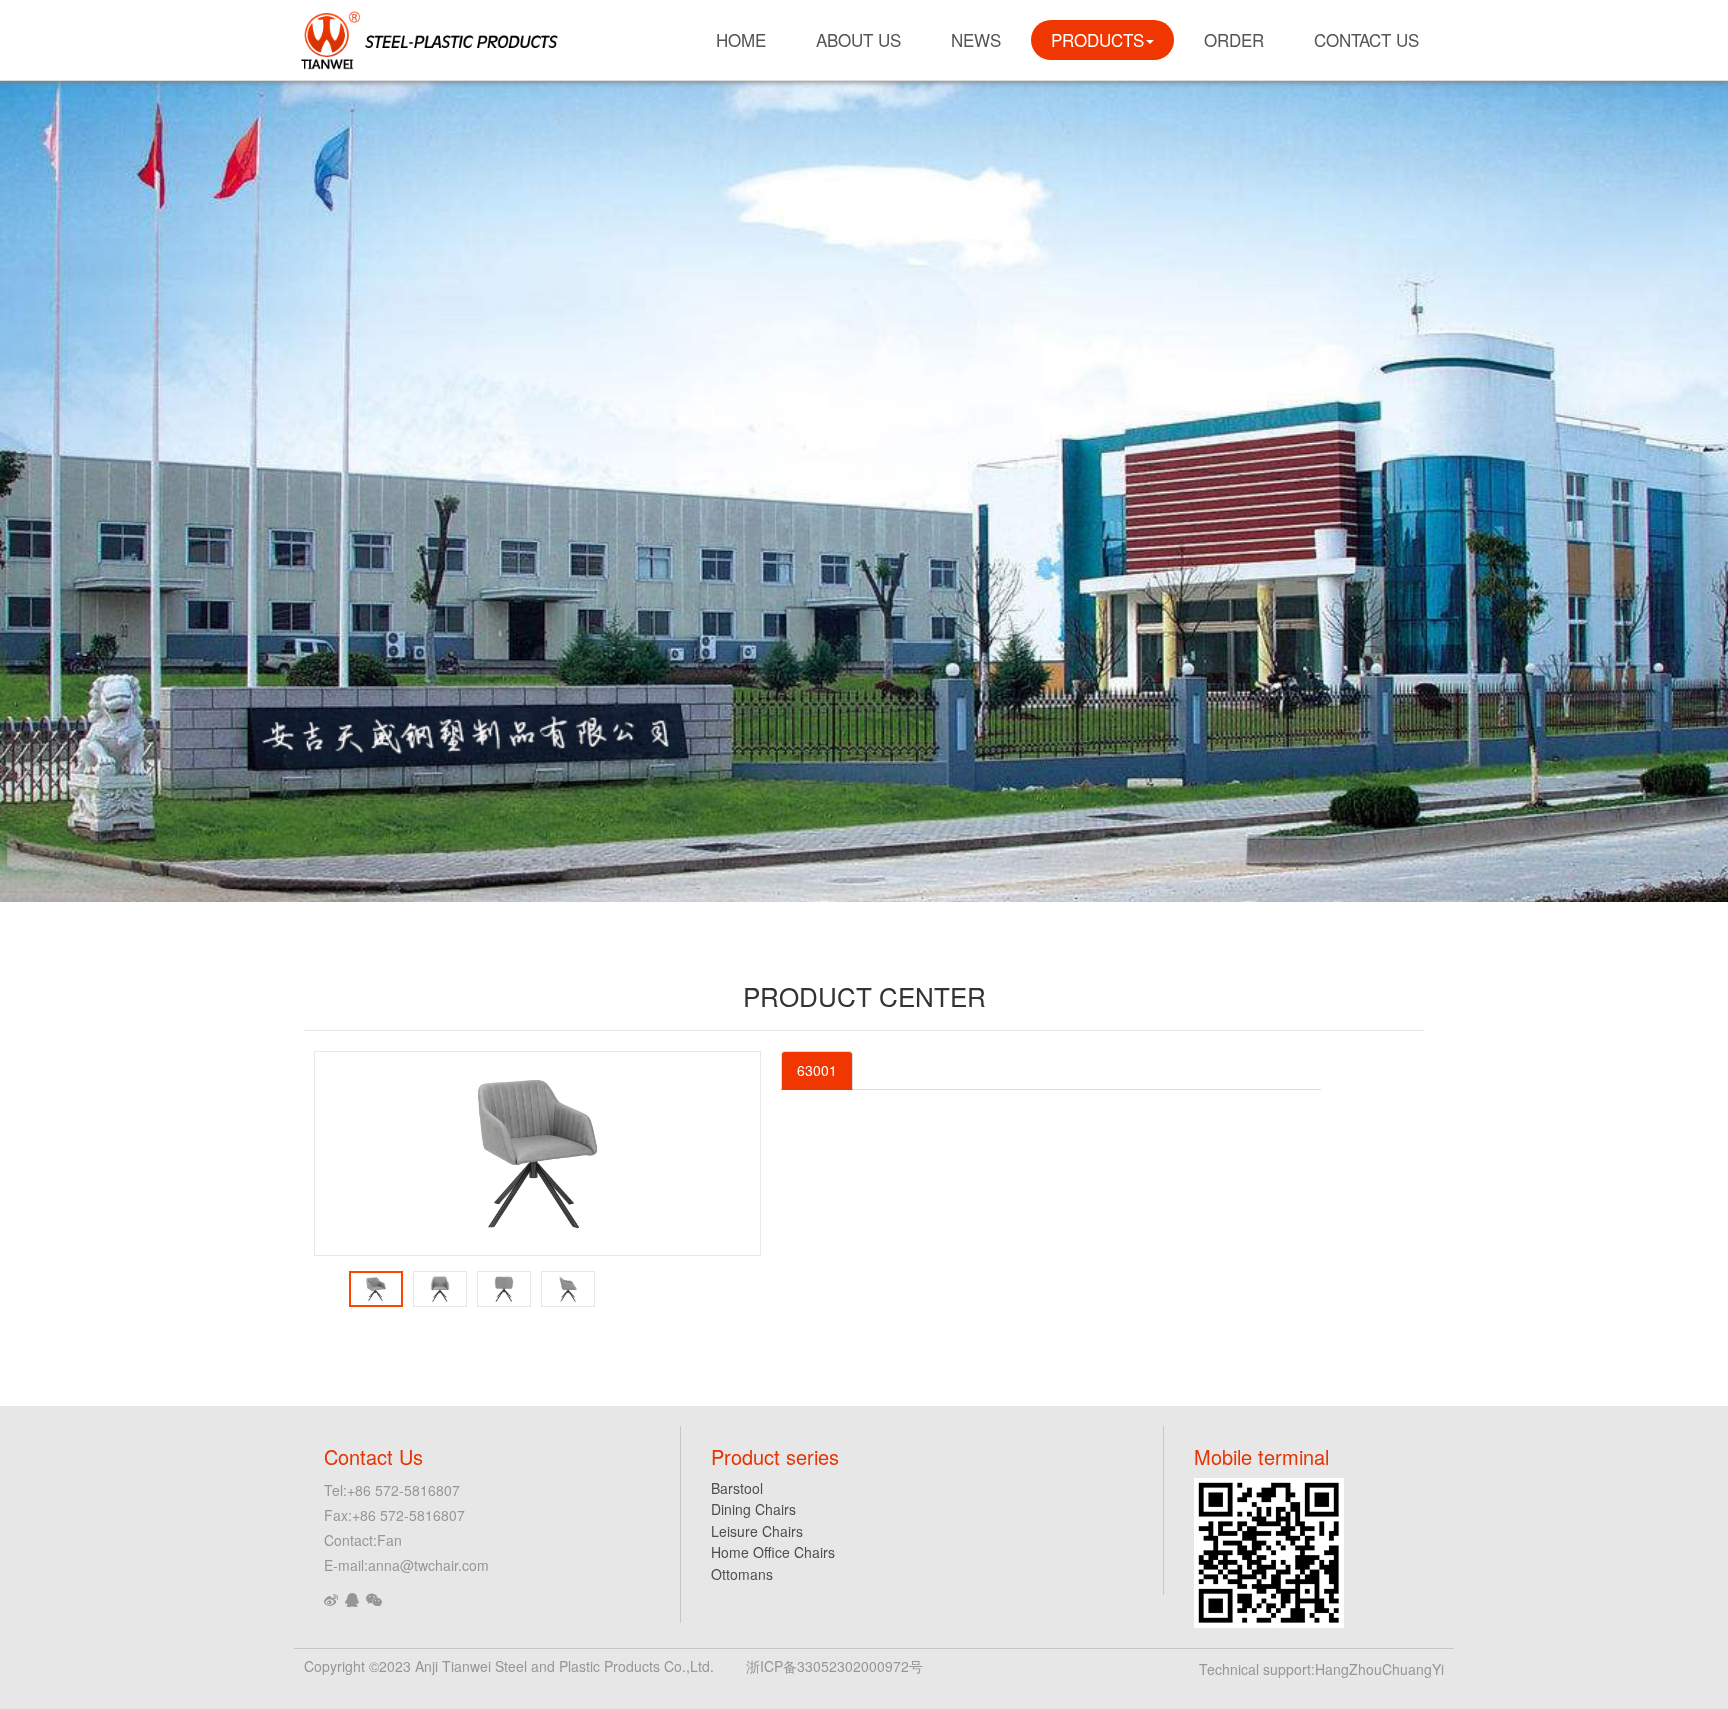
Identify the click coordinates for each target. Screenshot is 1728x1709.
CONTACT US (1366, 39)
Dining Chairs (753, 1509)
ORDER (1234, 39)
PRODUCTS (1097, 39)
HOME (741, 39)
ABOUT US (858, 39)
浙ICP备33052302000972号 (834, 1666)
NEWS (976, 39)
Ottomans (742, 1574)
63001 (817, 1070)
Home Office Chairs (773, 1552)
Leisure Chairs (757, 1531)
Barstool (737, 1488)
